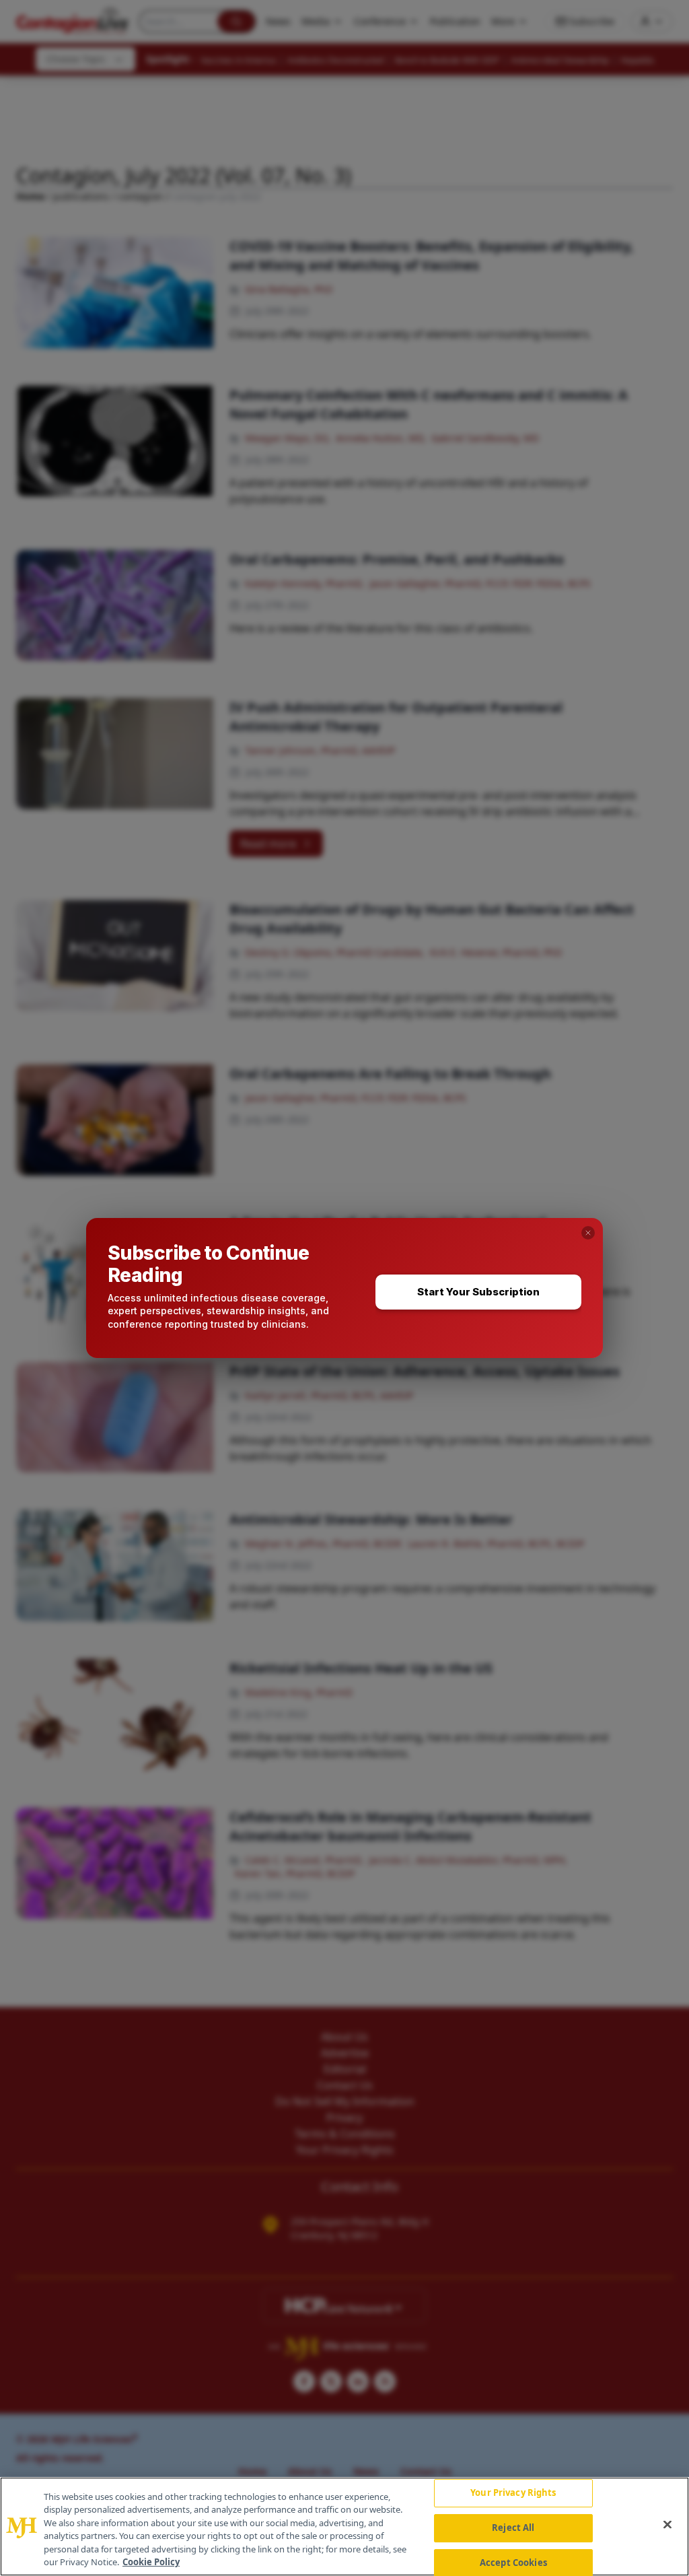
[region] (344, 2527)
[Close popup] (588, 1233)
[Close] (667, 2525)
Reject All (513, 2528)
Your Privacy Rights (513, 2493)
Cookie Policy (151, 2562)
